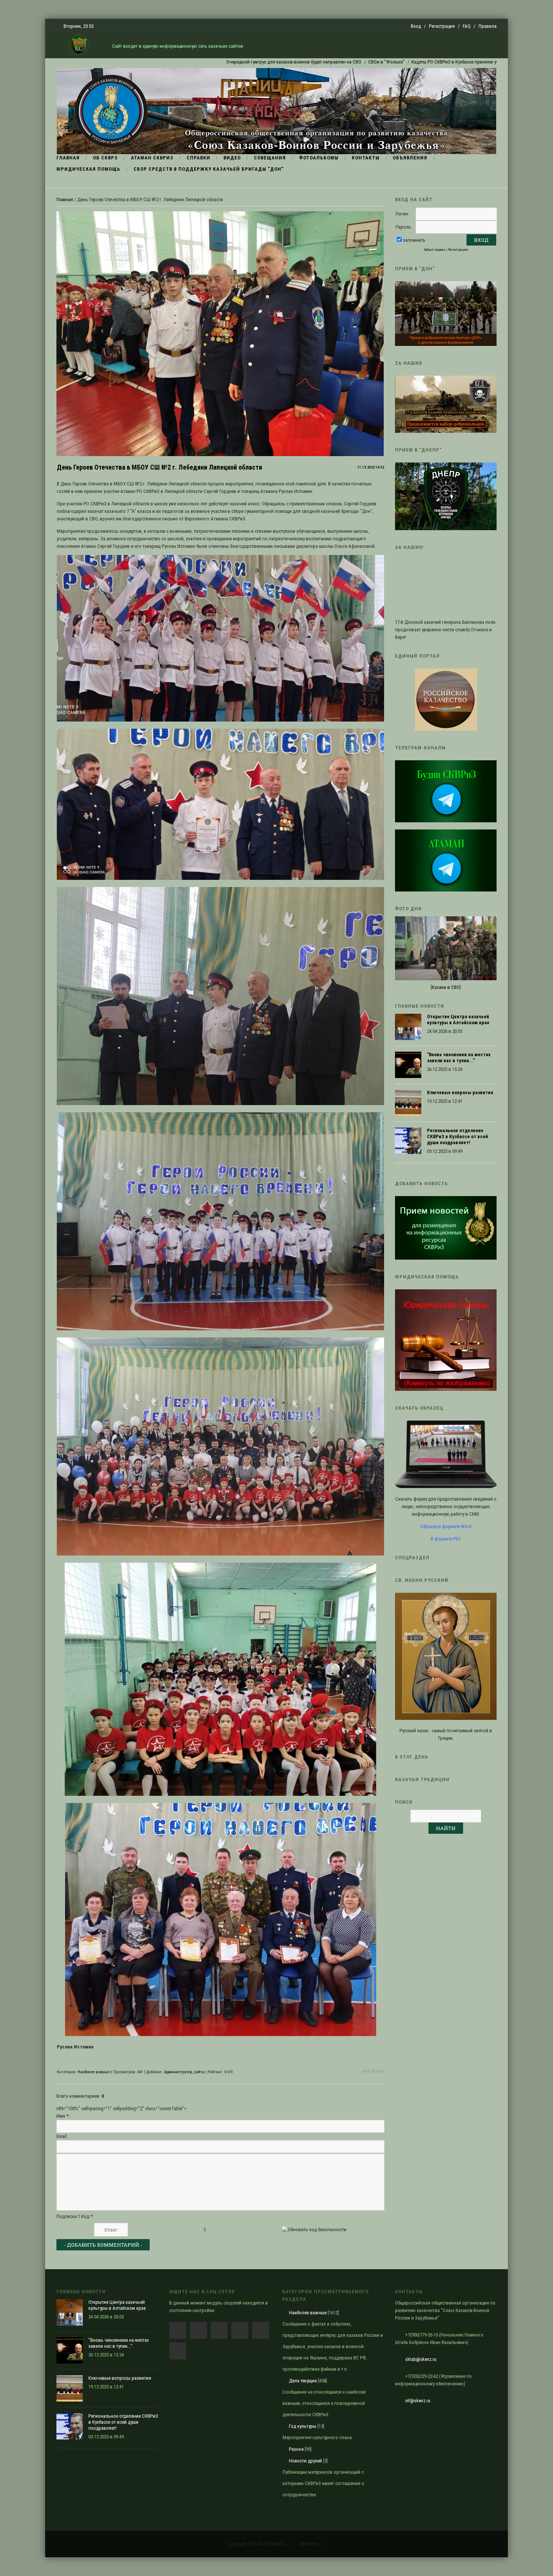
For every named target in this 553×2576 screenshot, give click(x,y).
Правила (488, 26)
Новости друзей (305, 2461)
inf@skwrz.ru (418, 2401)
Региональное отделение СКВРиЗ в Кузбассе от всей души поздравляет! (457, 1136)
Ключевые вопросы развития (460, 1092)
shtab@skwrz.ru (421, 2359)
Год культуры (303, 2426)
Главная (65, 199)
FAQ (467, 26)
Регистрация (442, 26)
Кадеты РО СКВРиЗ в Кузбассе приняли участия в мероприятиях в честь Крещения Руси (393, 62)
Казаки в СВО (446, 987)
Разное (296, 2449)
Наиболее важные (94, 2072)
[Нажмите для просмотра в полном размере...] (220, 720)
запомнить (414, 240)
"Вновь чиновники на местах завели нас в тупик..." (459, 1058)
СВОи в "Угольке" (276, 62)
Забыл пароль (435, 249)
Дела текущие (303, 2381)
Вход (416, 26)
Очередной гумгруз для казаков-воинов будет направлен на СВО (183, 62)
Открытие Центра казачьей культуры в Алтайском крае (458, 1020)
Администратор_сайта (184, 2072)
